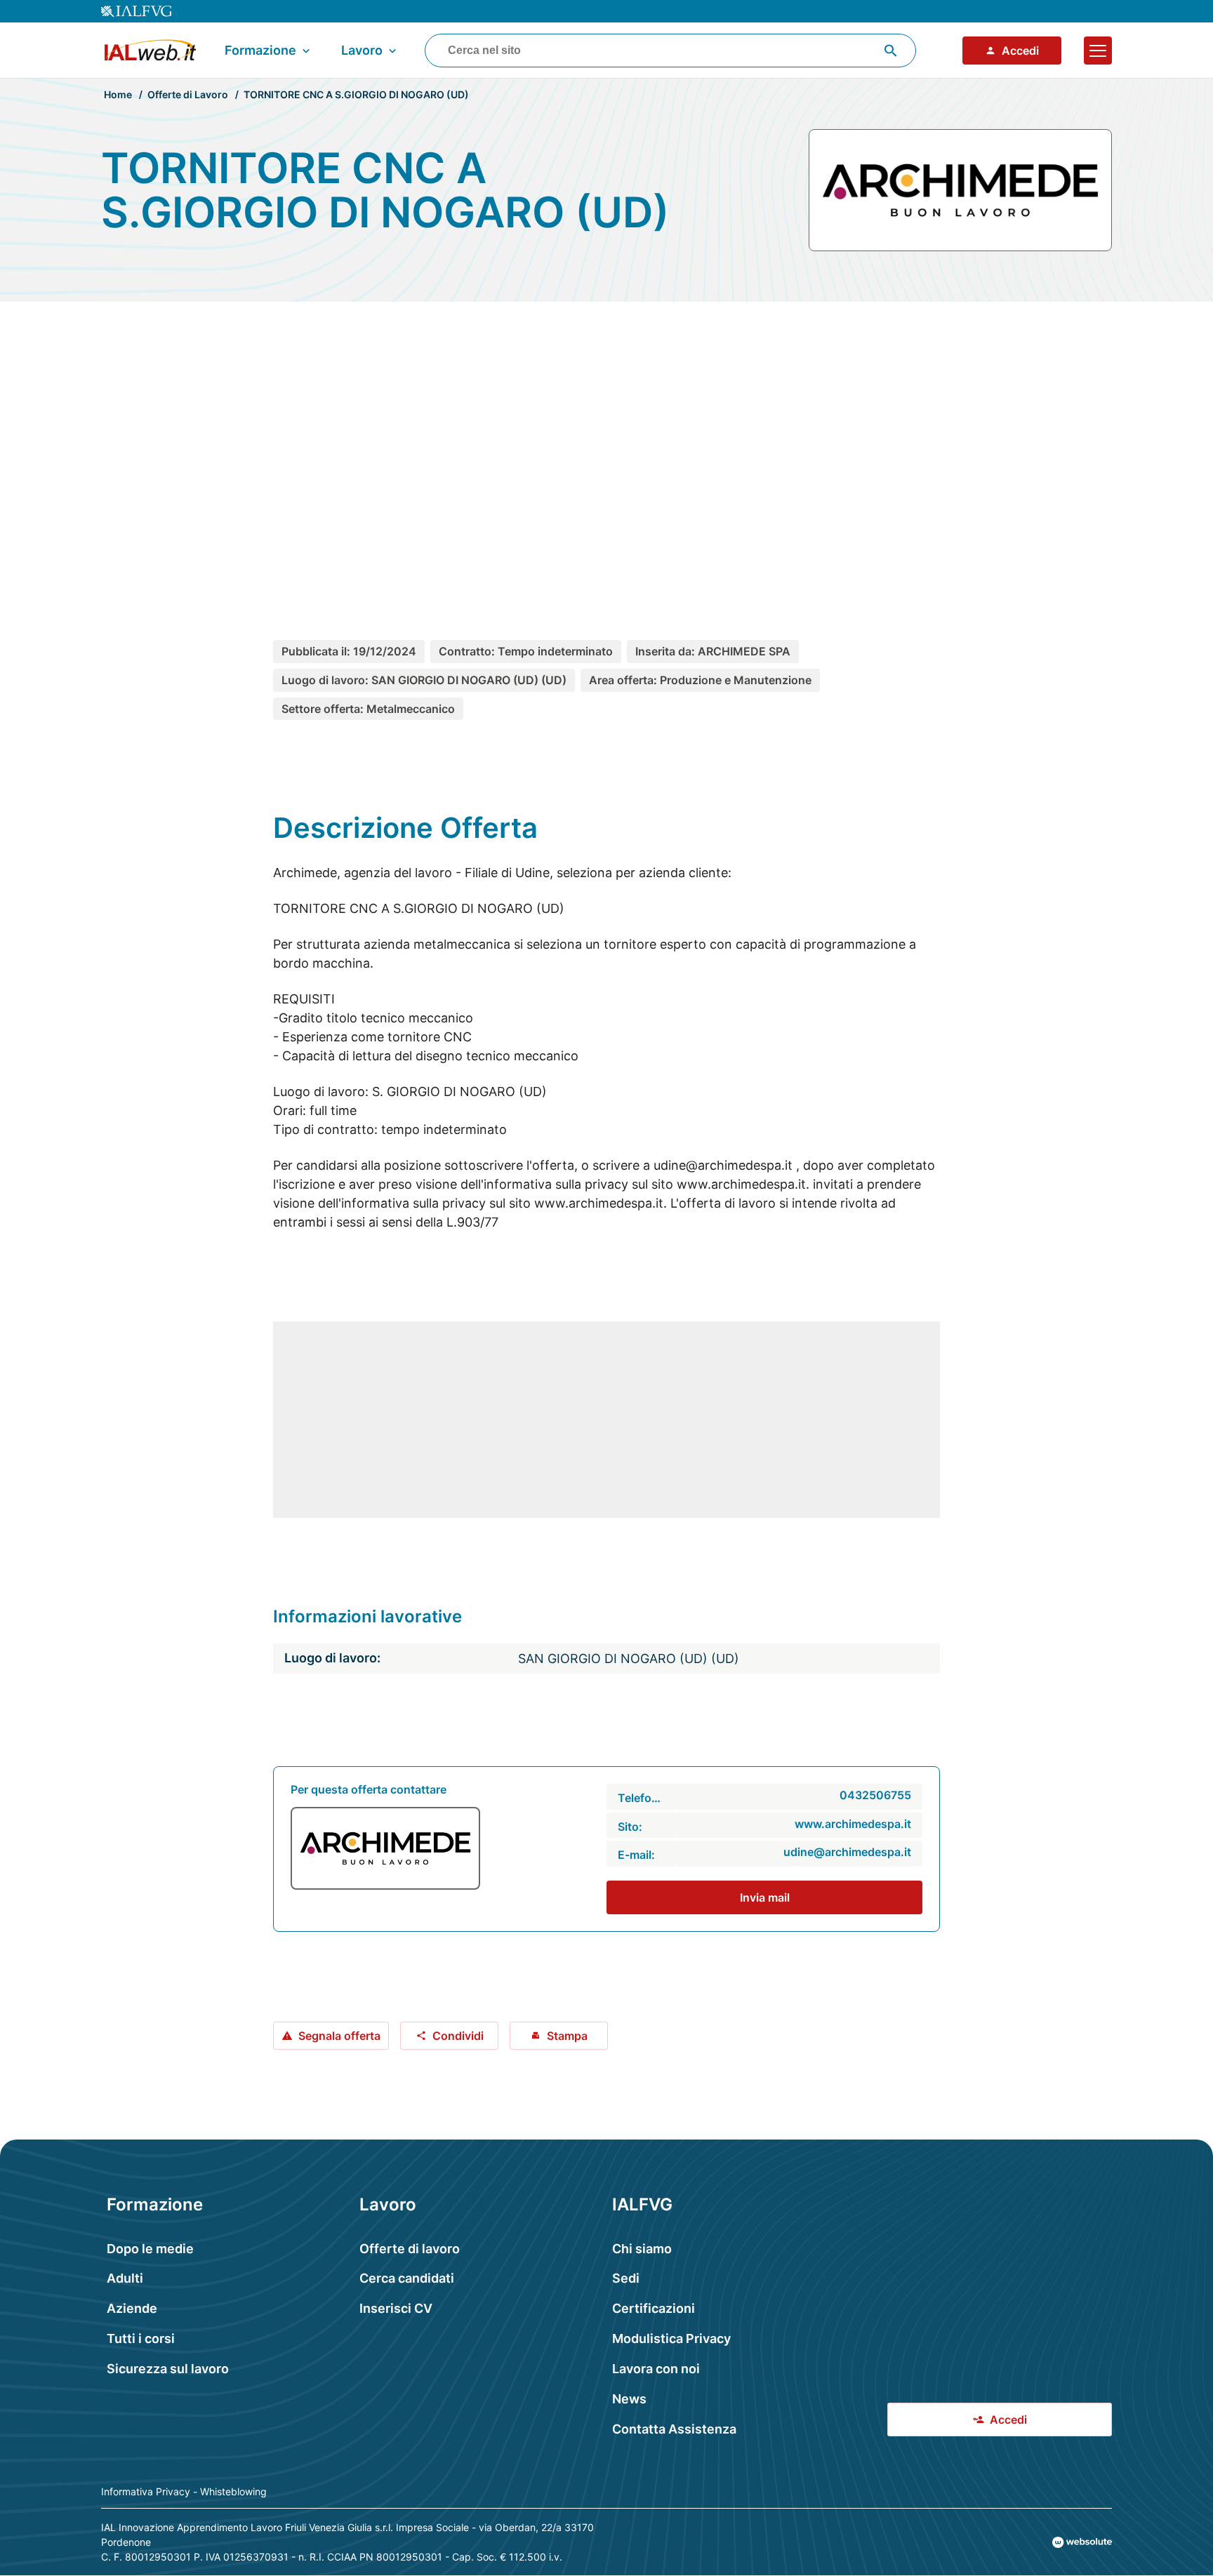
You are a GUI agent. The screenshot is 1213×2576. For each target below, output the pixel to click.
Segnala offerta (339, 2036)
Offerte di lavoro (410, 2249)
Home (118, 94)
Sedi (626, 2278)
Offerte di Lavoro (188, 94)
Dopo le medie (150, 2249)
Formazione (260, 50)
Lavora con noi (656, 2369)
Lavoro (362, 50)
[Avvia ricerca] (891, 51)
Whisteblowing (233, 2491)
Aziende (132, 2308)
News (629, 2399)
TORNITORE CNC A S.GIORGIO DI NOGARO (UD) (356, 94)
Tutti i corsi (141, 2338)
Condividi (458, 2036)
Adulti (125, 2278)
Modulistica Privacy (671, 2338)
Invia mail (765, 1897)
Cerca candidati (407, 2278)
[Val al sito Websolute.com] (1082, 2542)
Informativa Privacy (146, 2491)
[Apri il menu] (1098, 51)
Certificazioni (654, 2308)
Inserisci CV (396, 2308)
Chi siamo (642, 2249)
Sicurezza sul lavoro (168, 2369)
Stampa (567, 2036)
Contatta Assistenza (674, 2429)
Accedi (1020, 51)
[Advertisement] (606, 445)
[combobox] (670, 51)
